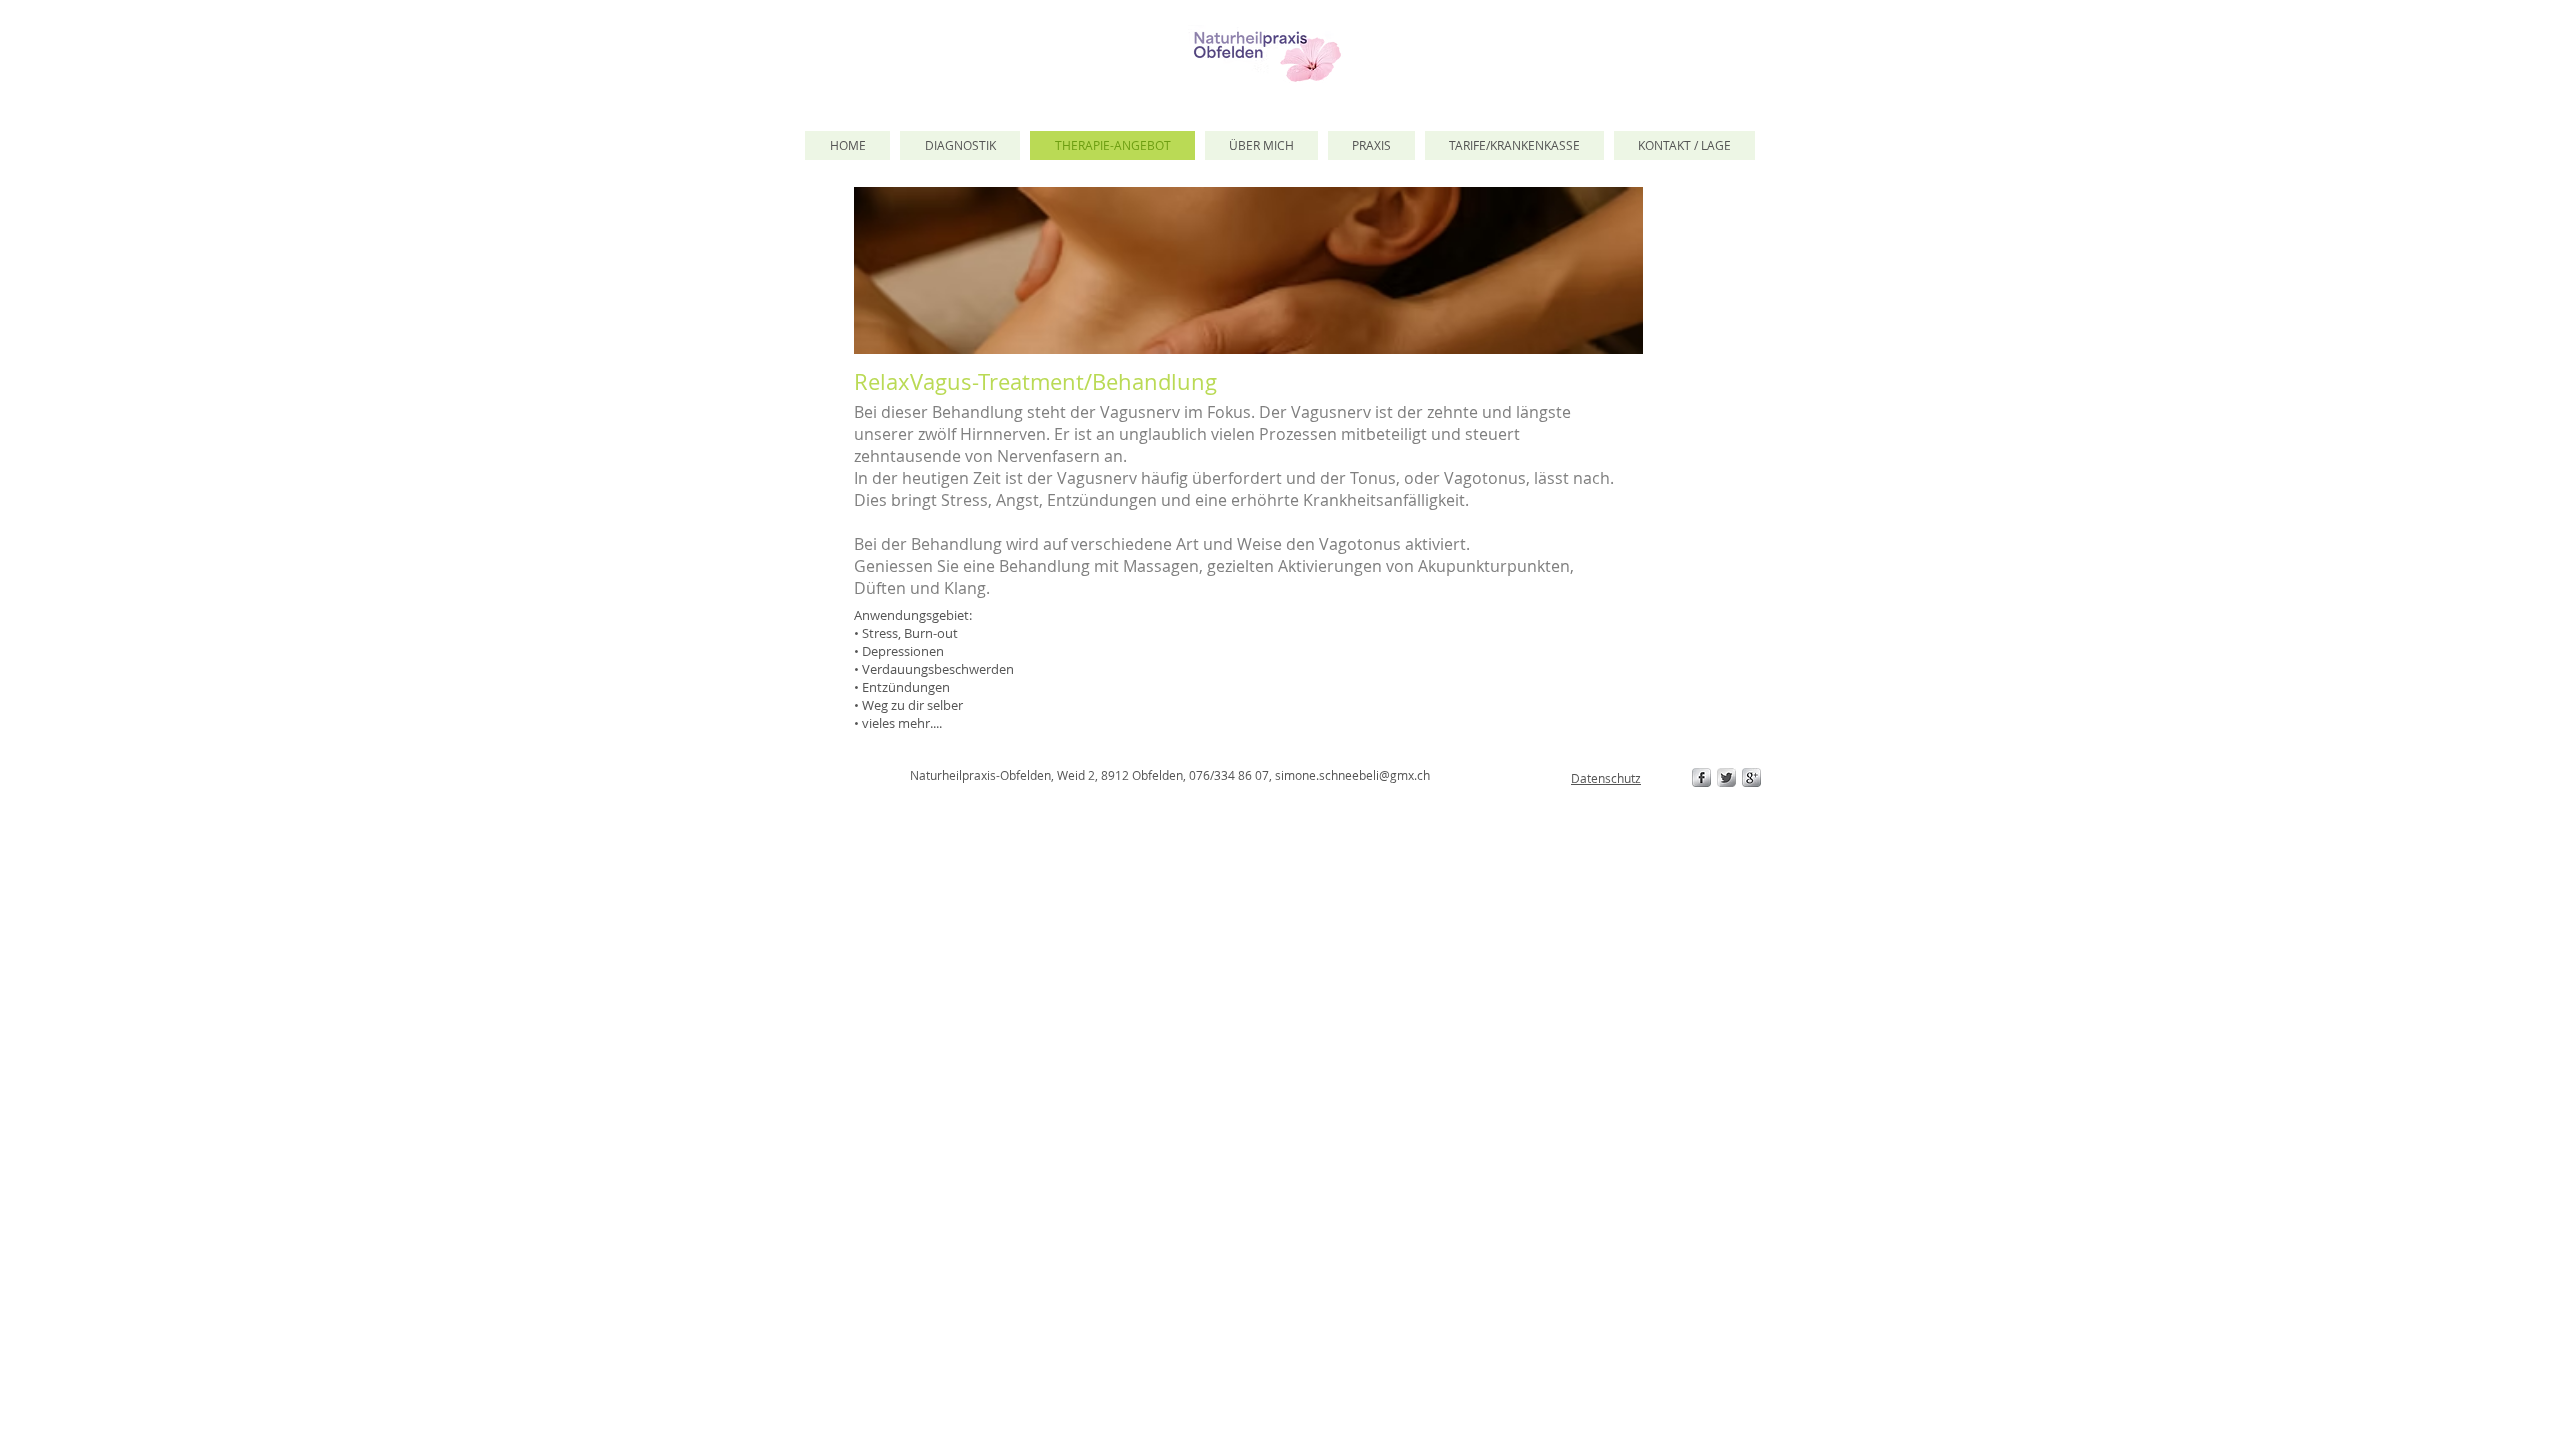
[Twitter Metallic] (1726, 777)
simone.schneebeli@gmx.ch (1352, 775)
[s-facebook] (1701, 777)
